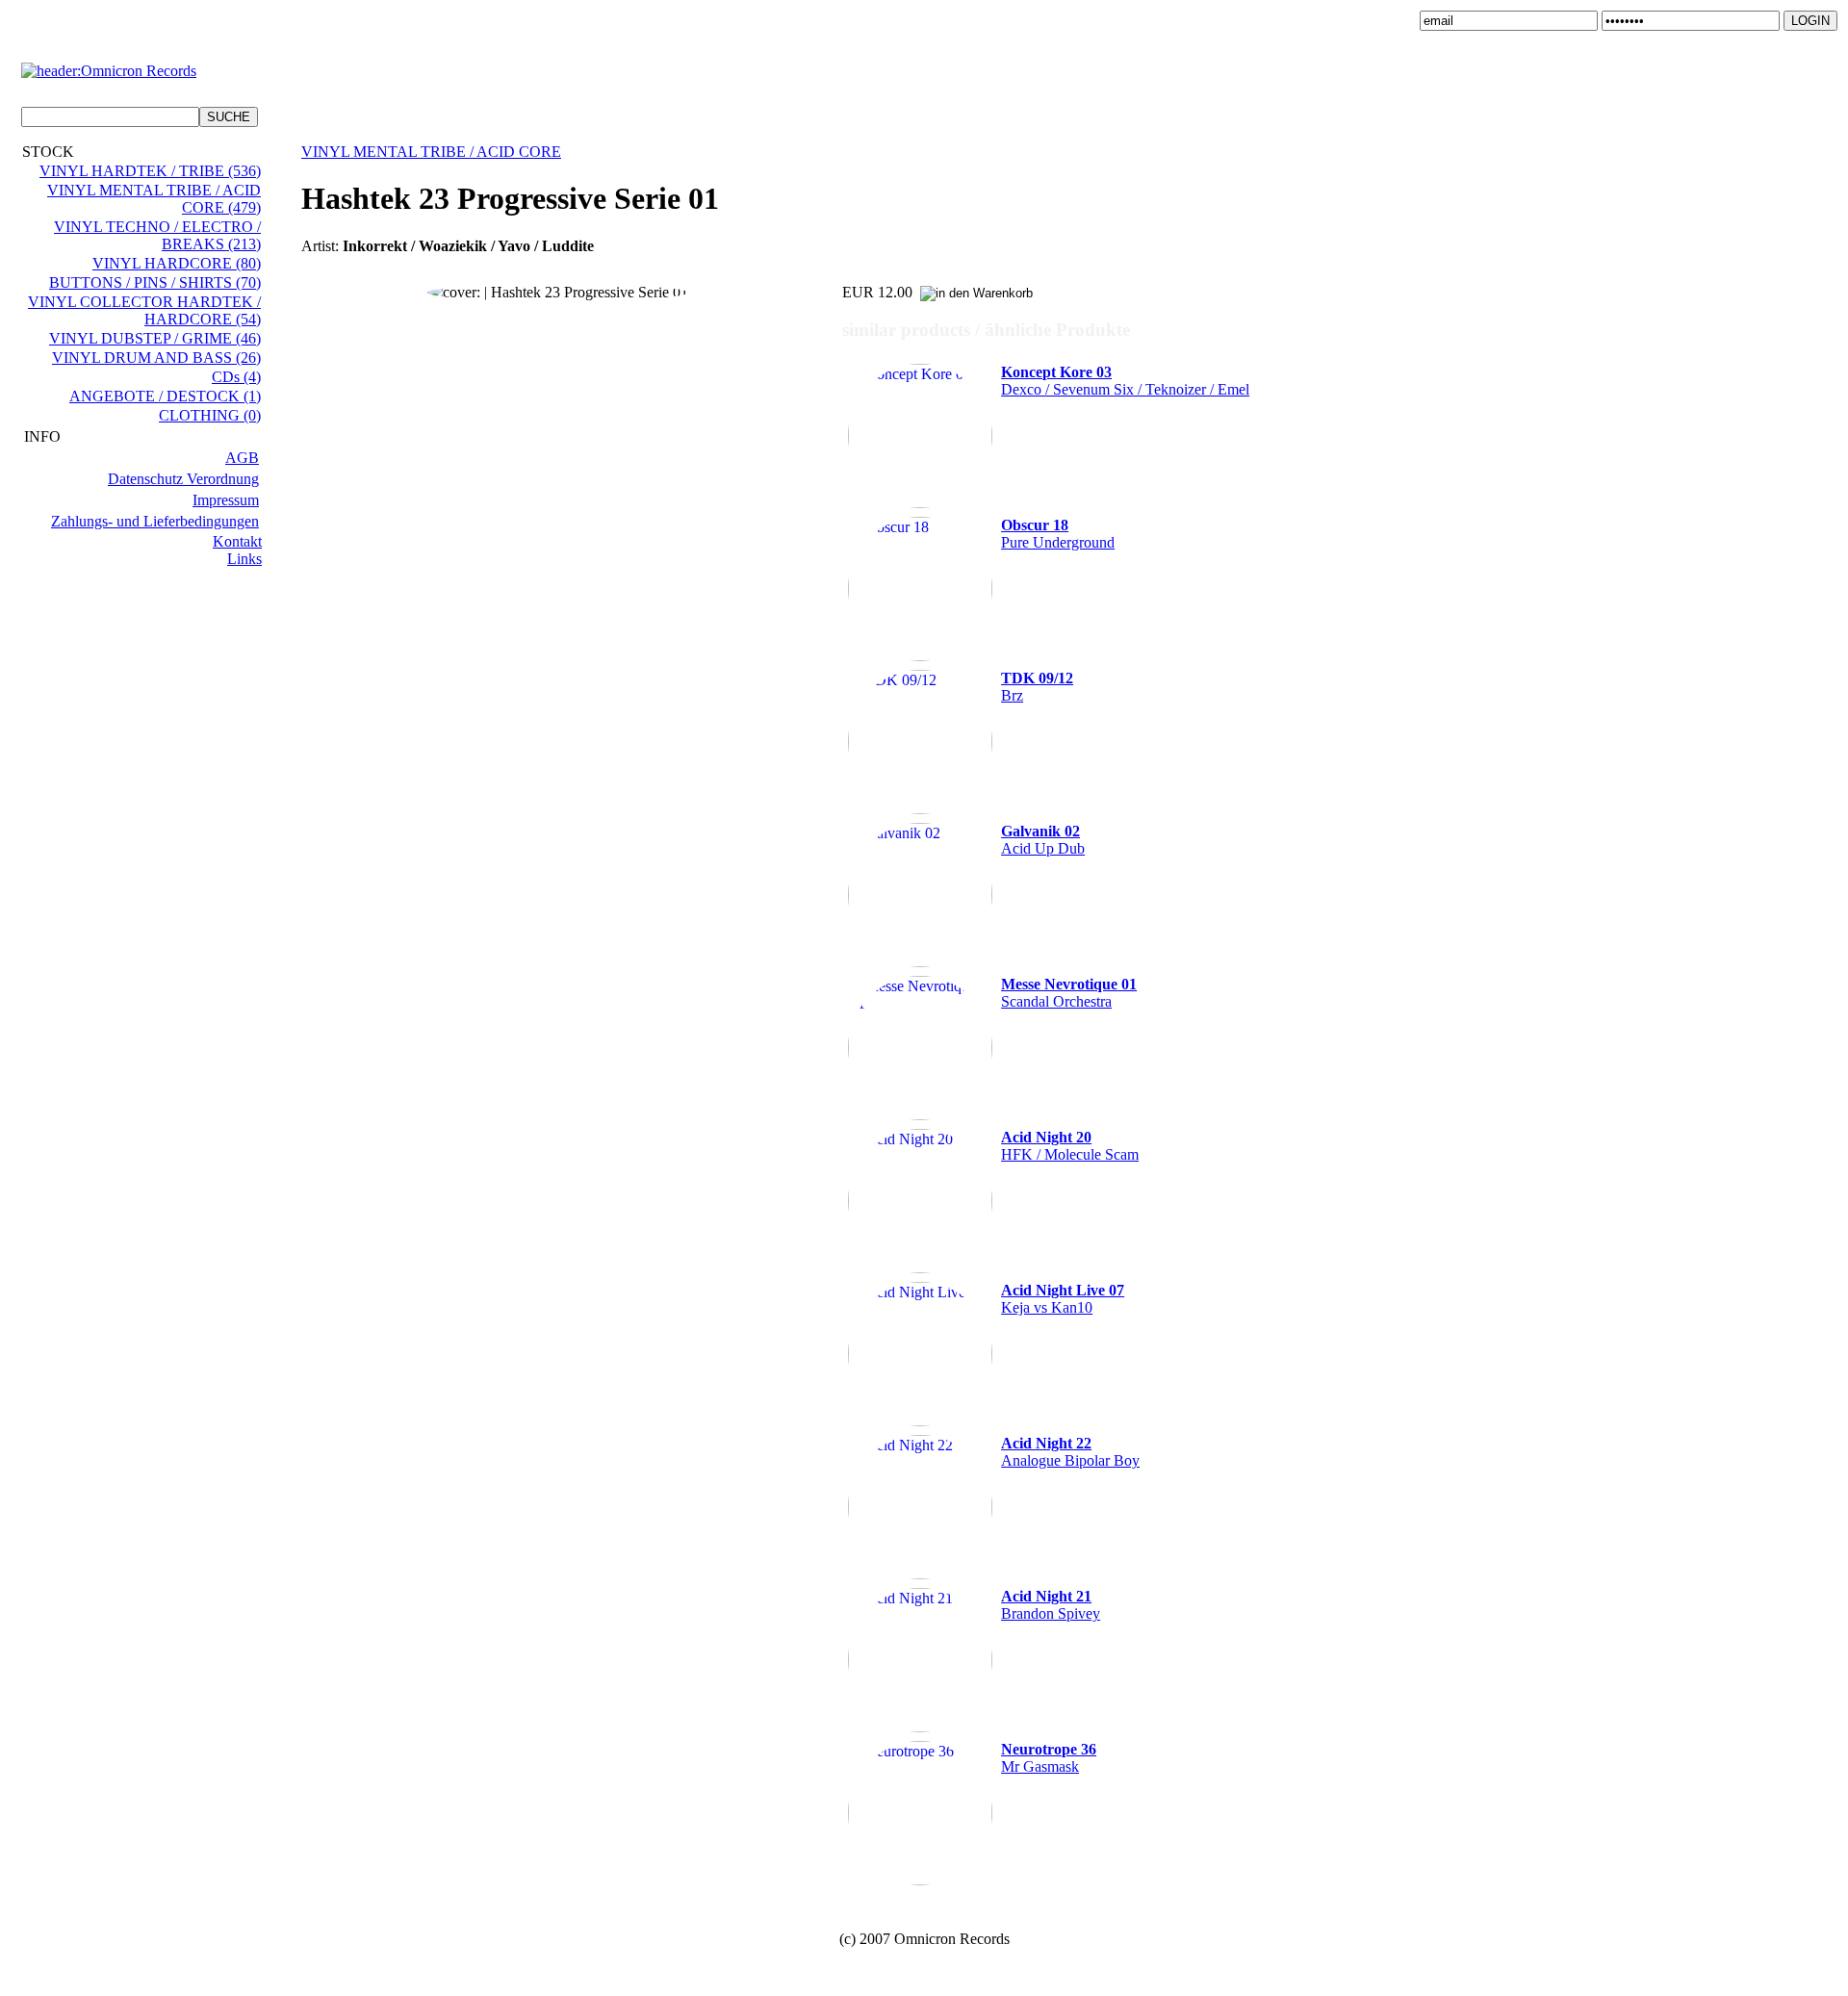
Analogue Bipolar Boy (1070, 1452)
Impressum (226, 500)
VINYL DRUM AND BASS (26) (156, 358)
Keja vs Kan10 (1063, 1299)
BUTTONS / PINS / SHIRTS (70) (155, 282)
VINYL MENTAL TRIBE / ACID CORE (431, 152)
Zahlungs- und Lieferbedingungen (155, 521)
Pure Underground (1058, 534)
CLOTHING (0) (210, 415)
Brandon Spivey (1051, 1605)
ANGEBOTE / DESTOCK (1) (165, 396)
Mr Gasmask (1049, 1758)
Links (244, 559)
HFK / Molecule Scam (1070, 1146)
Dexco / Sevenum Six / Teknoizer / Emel (1125, 381)
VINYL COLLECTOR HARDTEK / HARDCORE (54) (144, 310)
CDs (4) (236, 377)
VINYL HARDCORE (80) (177, 263)
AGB (242, 458)
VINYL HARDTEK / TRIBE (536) (150, 171)
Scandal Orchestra (1069, 993)
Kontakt (237, 541)
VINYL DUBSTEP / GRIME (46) (155, 338)
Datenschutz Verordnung (183, 479)
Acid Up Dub (1043, 840)
